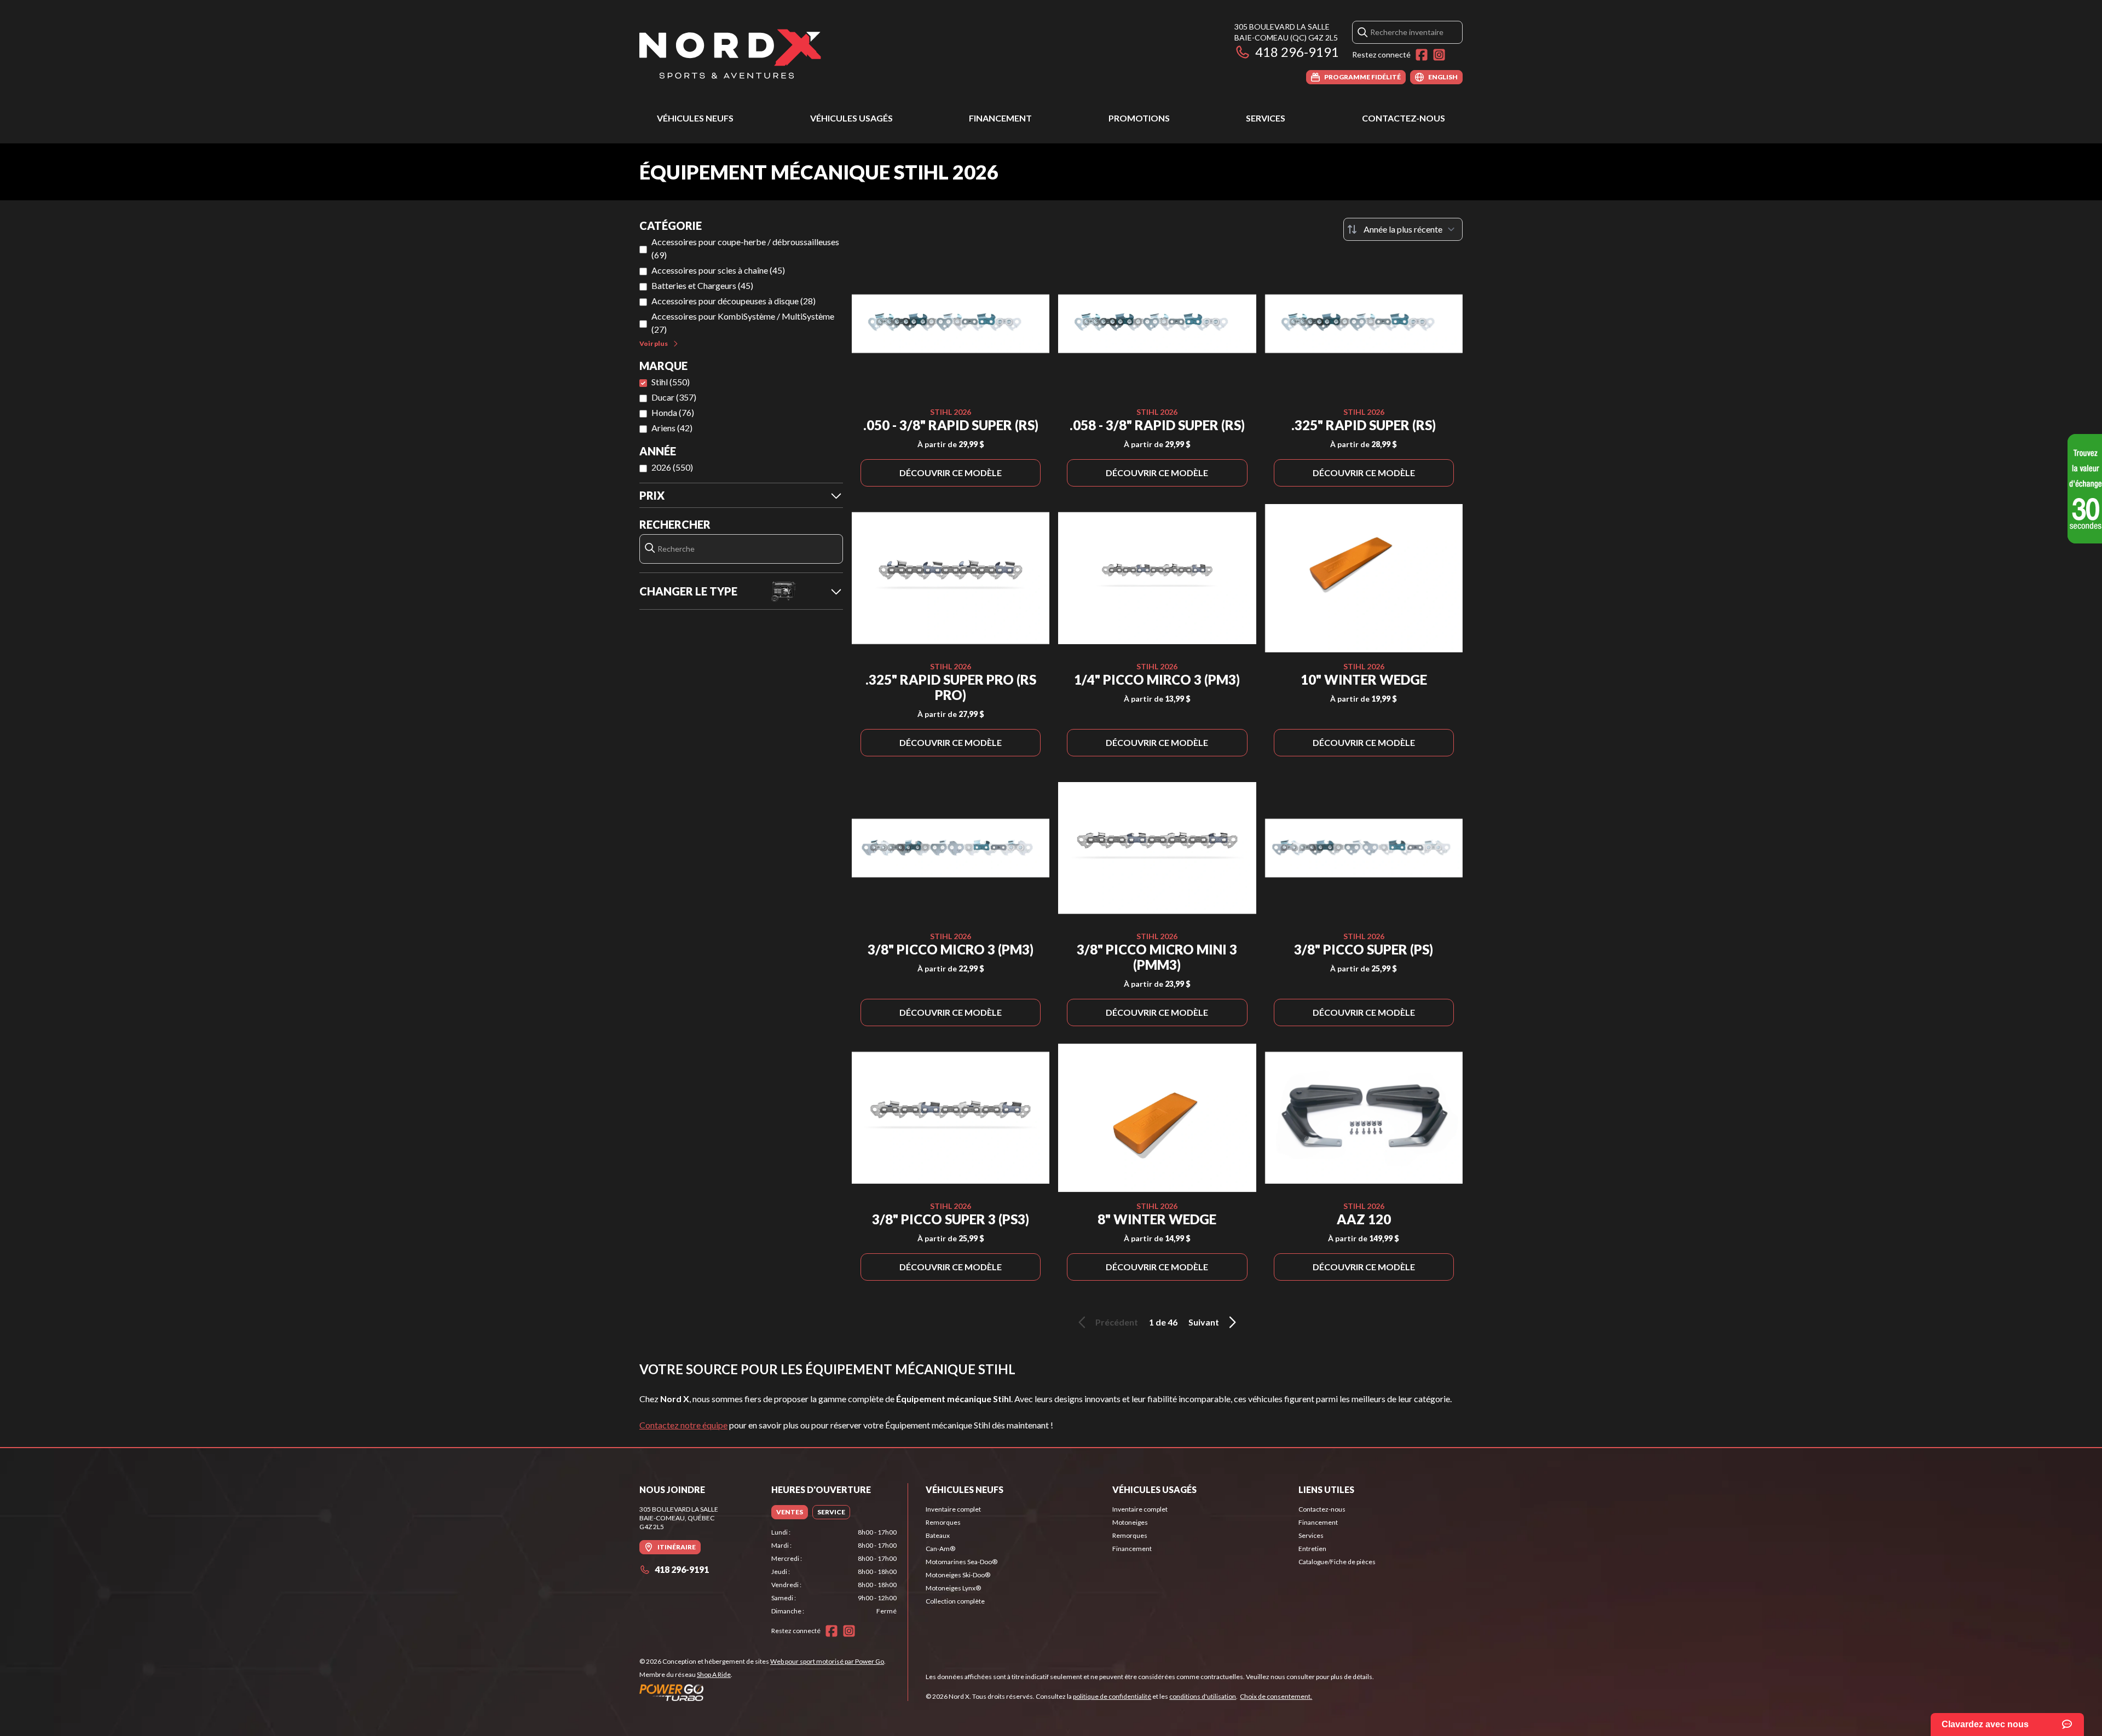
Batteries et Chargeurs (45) (702, 285)
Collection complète (955, 1601)
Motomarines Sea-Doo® (962, 1562)
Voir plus (654, 343)
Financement (1000, 118)
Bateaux (938, 1535)
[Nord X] (730, 53)
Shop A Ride (714, 1674)
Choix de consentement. (1276, 1696)
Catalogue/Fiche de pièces (1337, 1562)
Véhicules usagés (851, 118)
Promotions (1139, 118)
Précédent (1117, 1322)
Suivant (1204, 1322)
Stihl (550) (671, 382)
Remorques (943, 1522)
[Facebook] (1422, 55)
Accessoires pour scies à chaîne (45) (718, 270)
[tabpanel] (834, 1572)
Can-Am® (940, 1549)
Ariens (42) (672, 428)
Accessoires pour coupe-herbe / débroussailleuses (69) (745, 248)
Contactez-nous (1404, 118)
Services (1266, 118)
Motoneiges (1130, 1522)
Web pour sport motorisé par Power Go (827, 1661)
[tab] (790, 1512)
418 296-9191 (1297, 52)
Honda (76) (673, 412)
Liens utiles (1326, 1489)
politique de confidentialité (1112, 1696)
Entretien (1312, 1549)
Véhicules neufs (695, 118)
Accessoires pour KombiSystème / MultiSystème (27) (743, 323)
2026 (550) (672, 467)
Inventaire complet (953, 1509)
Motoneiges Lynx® (953, 1588)
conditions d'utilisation (1203, 1696)
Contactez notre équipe (683, 1425)
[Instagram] (1439, 55)
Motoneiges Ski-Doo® (958, 1575)
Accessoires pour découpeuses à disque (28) (734, 301)
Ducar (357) (674, 397)
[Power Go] (763, 1692)
